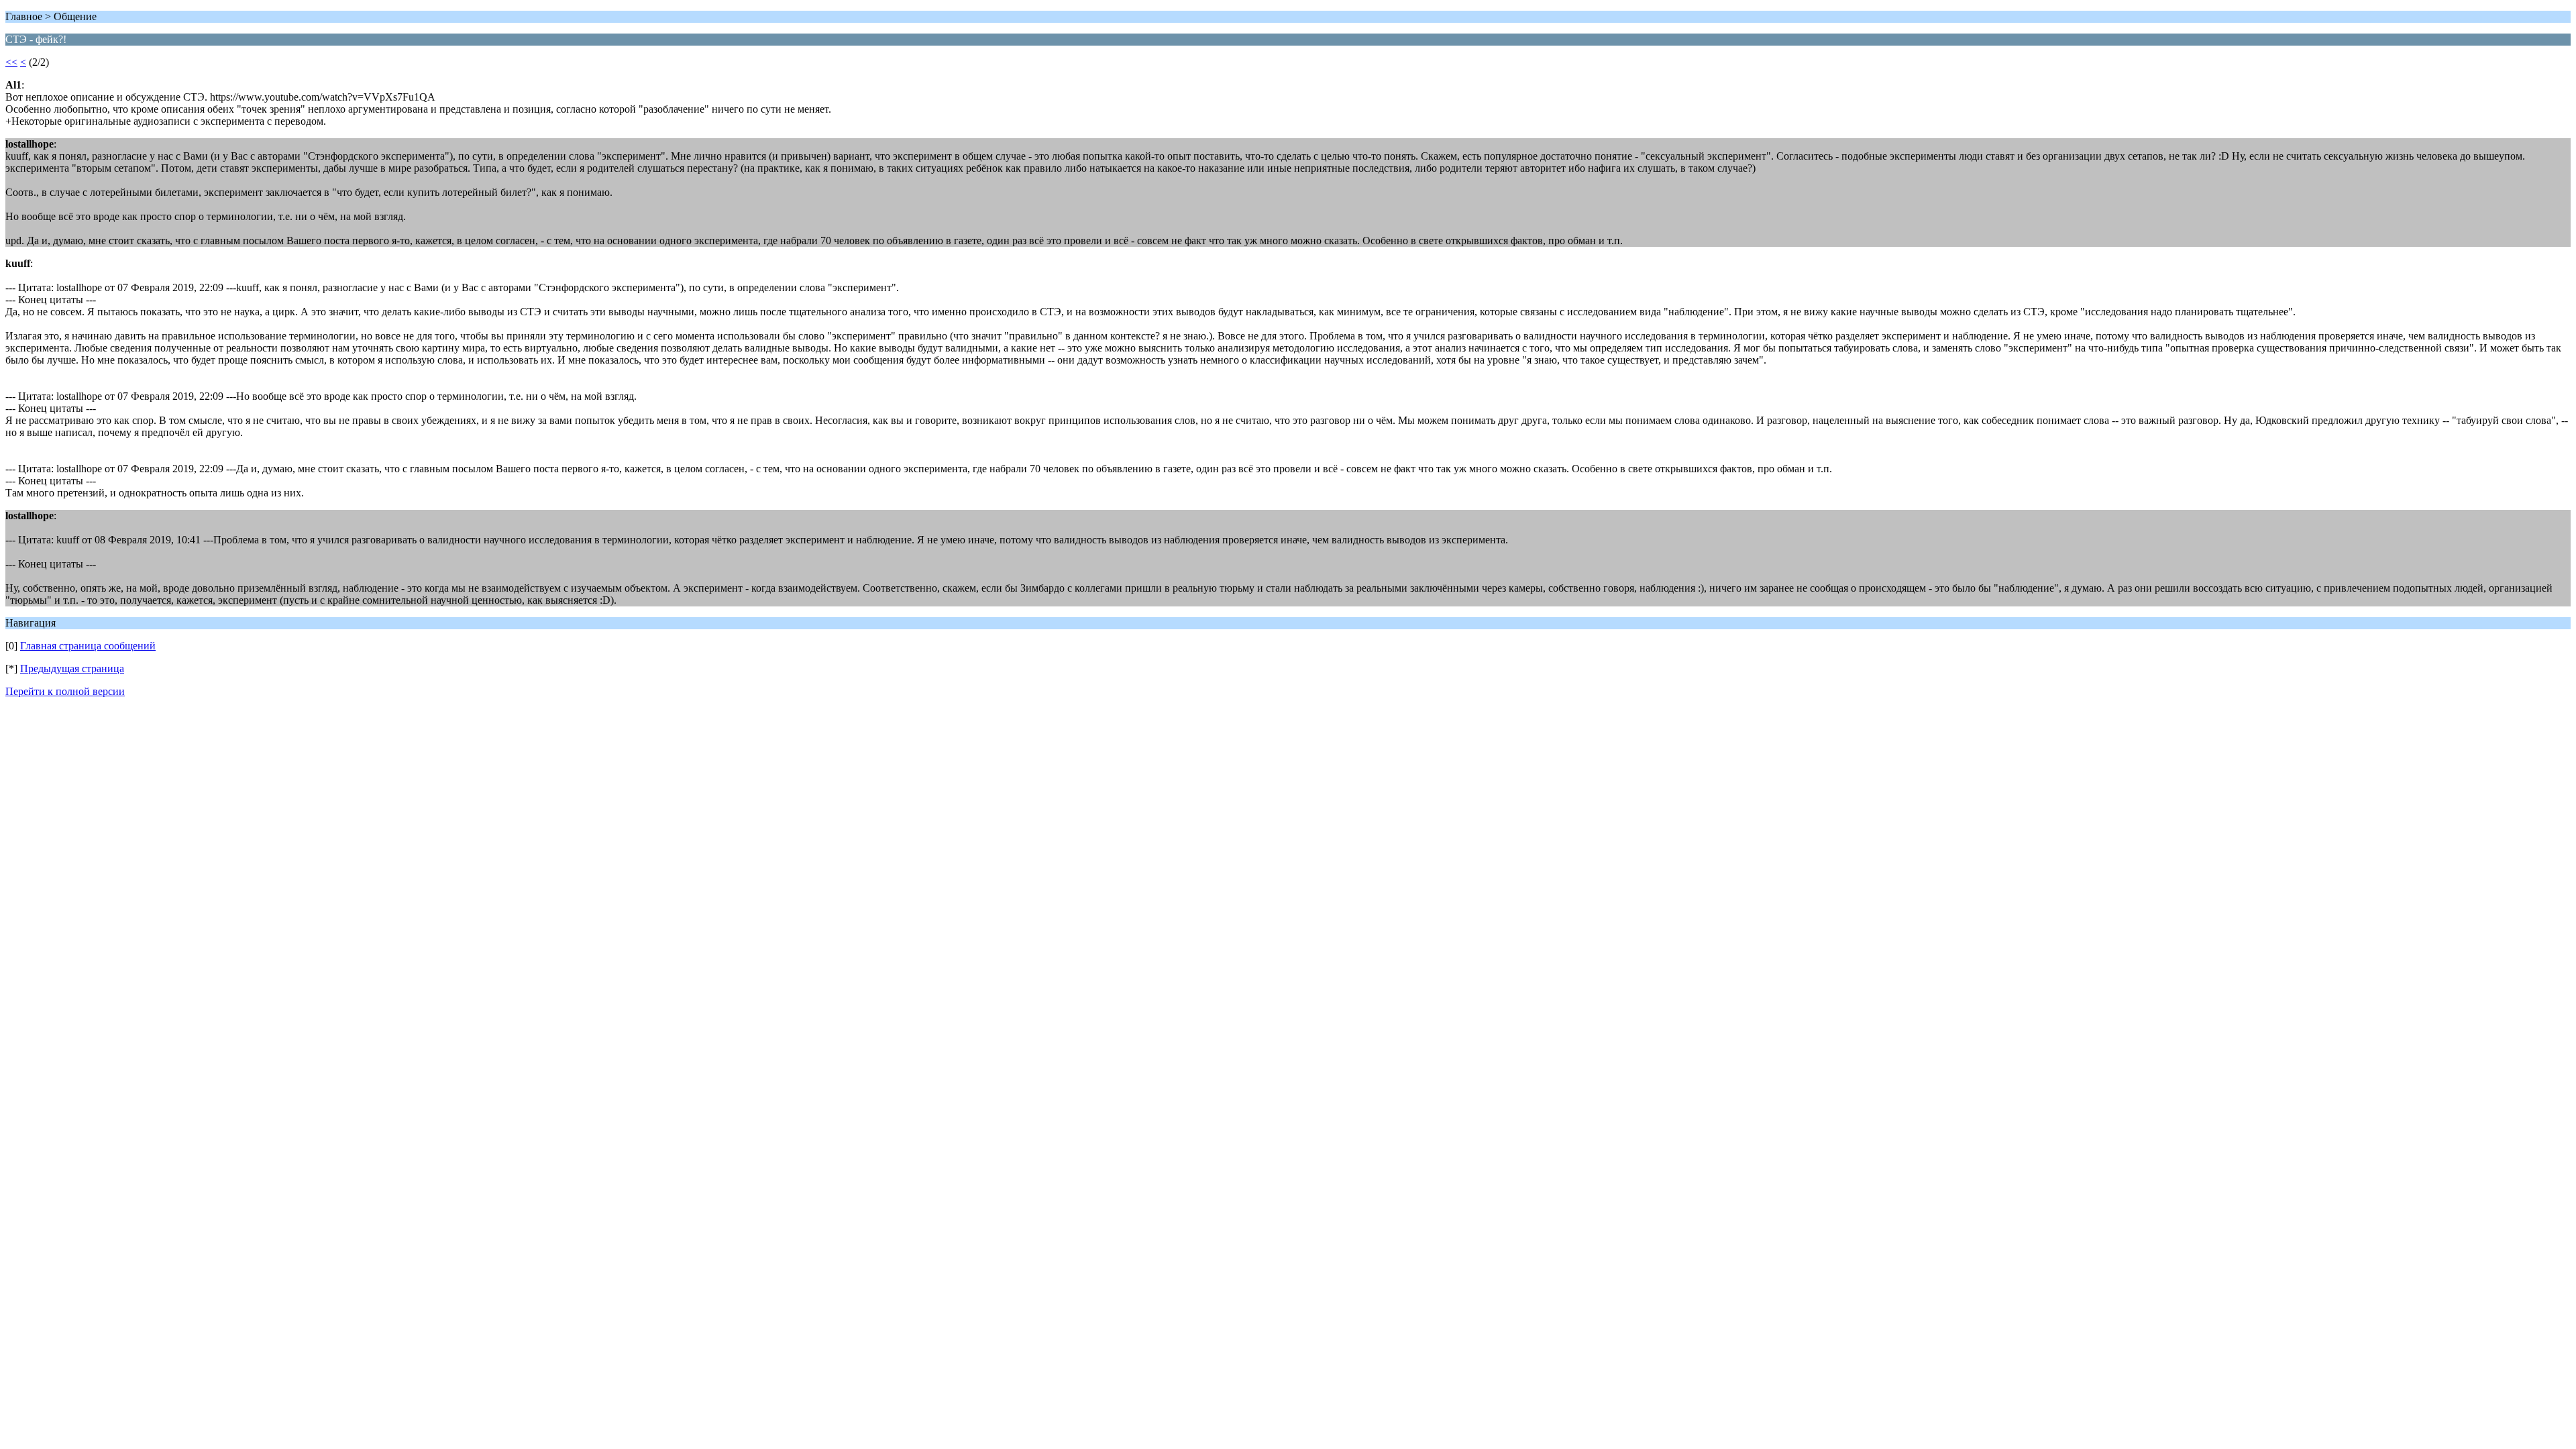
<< (11, 62)
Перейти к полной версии (65, 691)
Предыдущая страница (72, 668)
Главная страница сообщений (88, 646)
